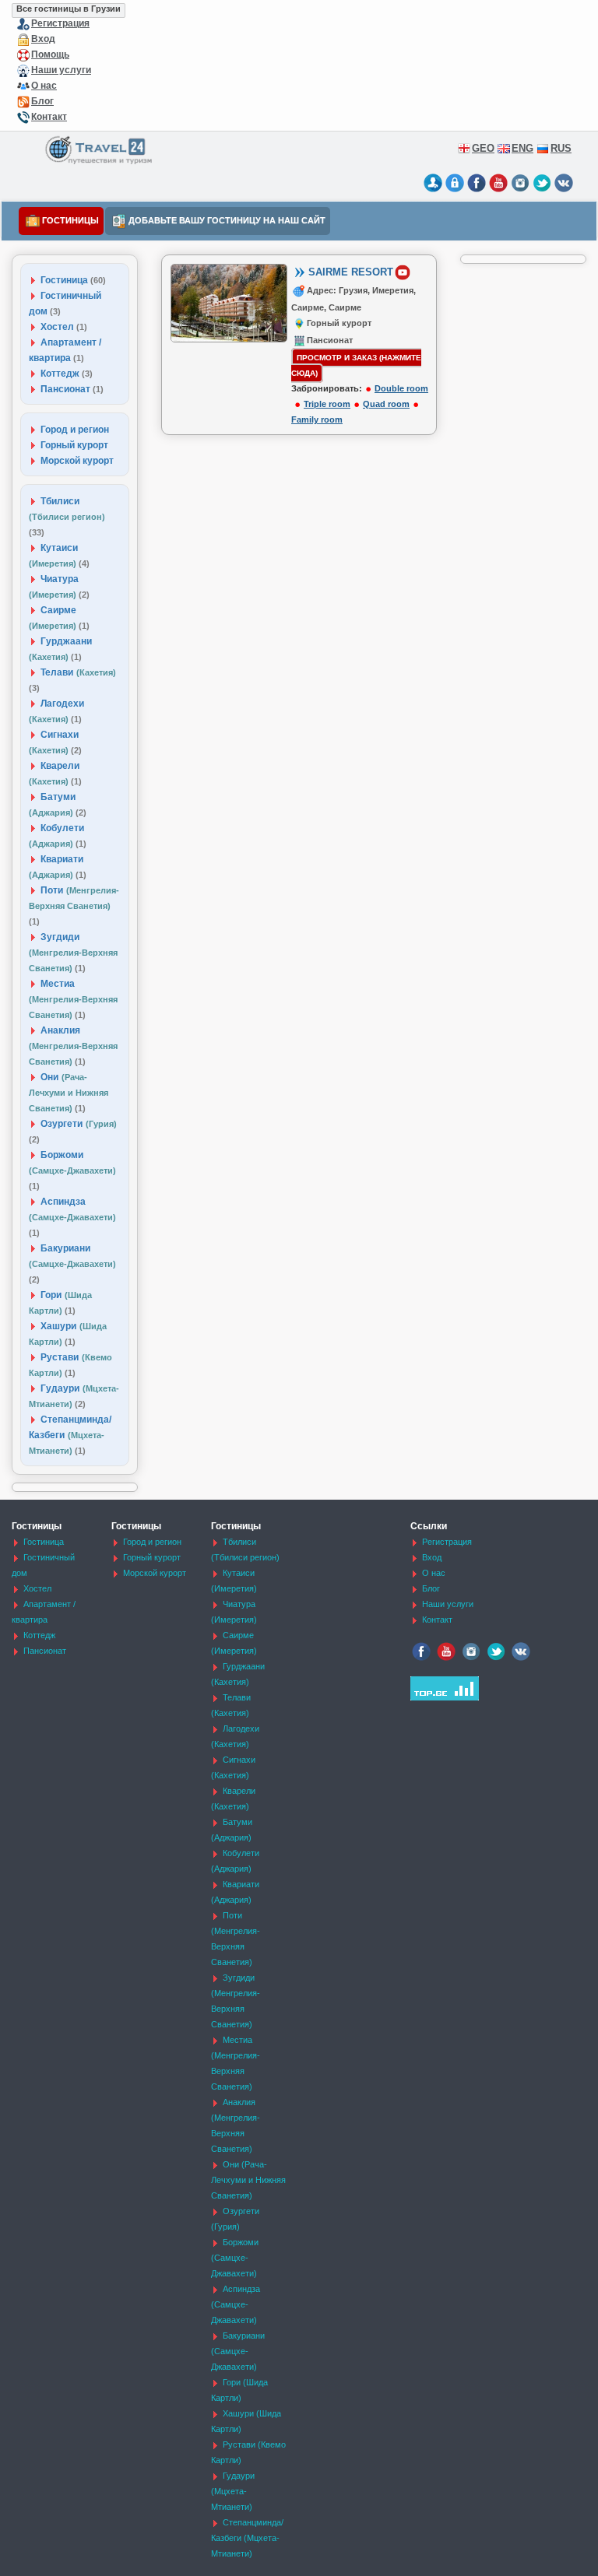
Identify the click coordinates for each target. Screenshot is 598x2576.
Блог (42, 101)
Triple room (327, 404)
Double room (401, 388)
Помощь (50, 54)
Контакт (49, 117)
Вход (43, 39)
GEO (483, 148)
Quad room (386, 404)
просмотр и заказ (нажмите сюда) (356, 365)
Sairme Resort (351, 272)
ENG (522, 148)
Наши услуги (61, 70)
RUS (561, 148)
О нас (44, 86)
